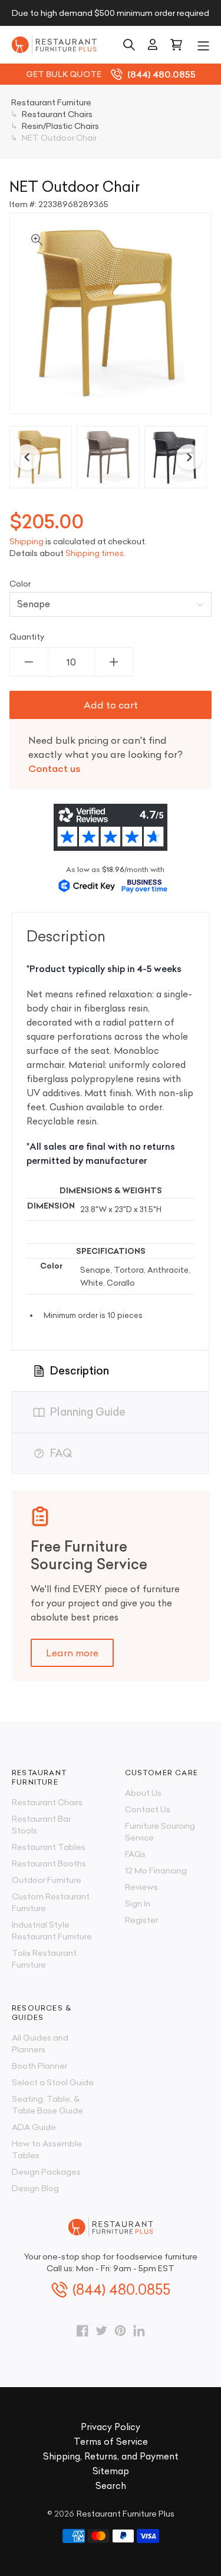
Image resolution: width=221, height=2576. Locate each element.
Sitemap (111, 2471)
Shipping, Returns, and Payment (111, 2456)
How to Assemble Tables (47, 2149)
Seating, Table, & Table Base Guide (47, 2105)
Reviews (141, 1887)
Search (111, 2486)
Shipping (27, 541)
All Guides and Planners (40, 2044)
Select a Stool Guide (53, 2082)
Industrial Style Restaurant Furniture (52, 1931)
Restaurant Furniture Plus (126, 2514)
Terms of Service (111, 2442)
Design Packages (46, 2172)
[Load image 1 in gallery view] (41, 457)
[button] (203, 45)
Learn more (72, 1653)
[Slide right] (189, 457)
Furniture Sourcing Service (160, 1832)
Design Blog (35, 2188)
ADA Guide (34, 2127)
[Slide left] (27, 457)
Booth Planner (39, 2066)
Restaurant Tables (49, 1847)
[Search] (129, 45)
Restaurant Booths (49, 1863)
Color (20, 584)
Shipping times (95, 553)
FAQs (135, 1854)
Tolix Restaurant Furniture (44, 1959)
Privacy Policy (111, 2427)
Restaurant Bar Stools (41, 1825)
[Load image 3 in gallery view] (176, 457)
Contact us (55, 768)
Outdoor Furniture (47, 1880)
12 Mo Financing (156, 1871)
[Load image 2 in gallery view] (108, 457)
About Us (143, 1793)
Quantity (27, 637)
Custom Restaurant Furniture (51, 1902)
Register (141, 1920)
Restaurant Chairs (47, 1802)
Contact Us (148, 1809)
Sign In (138, 1903)
